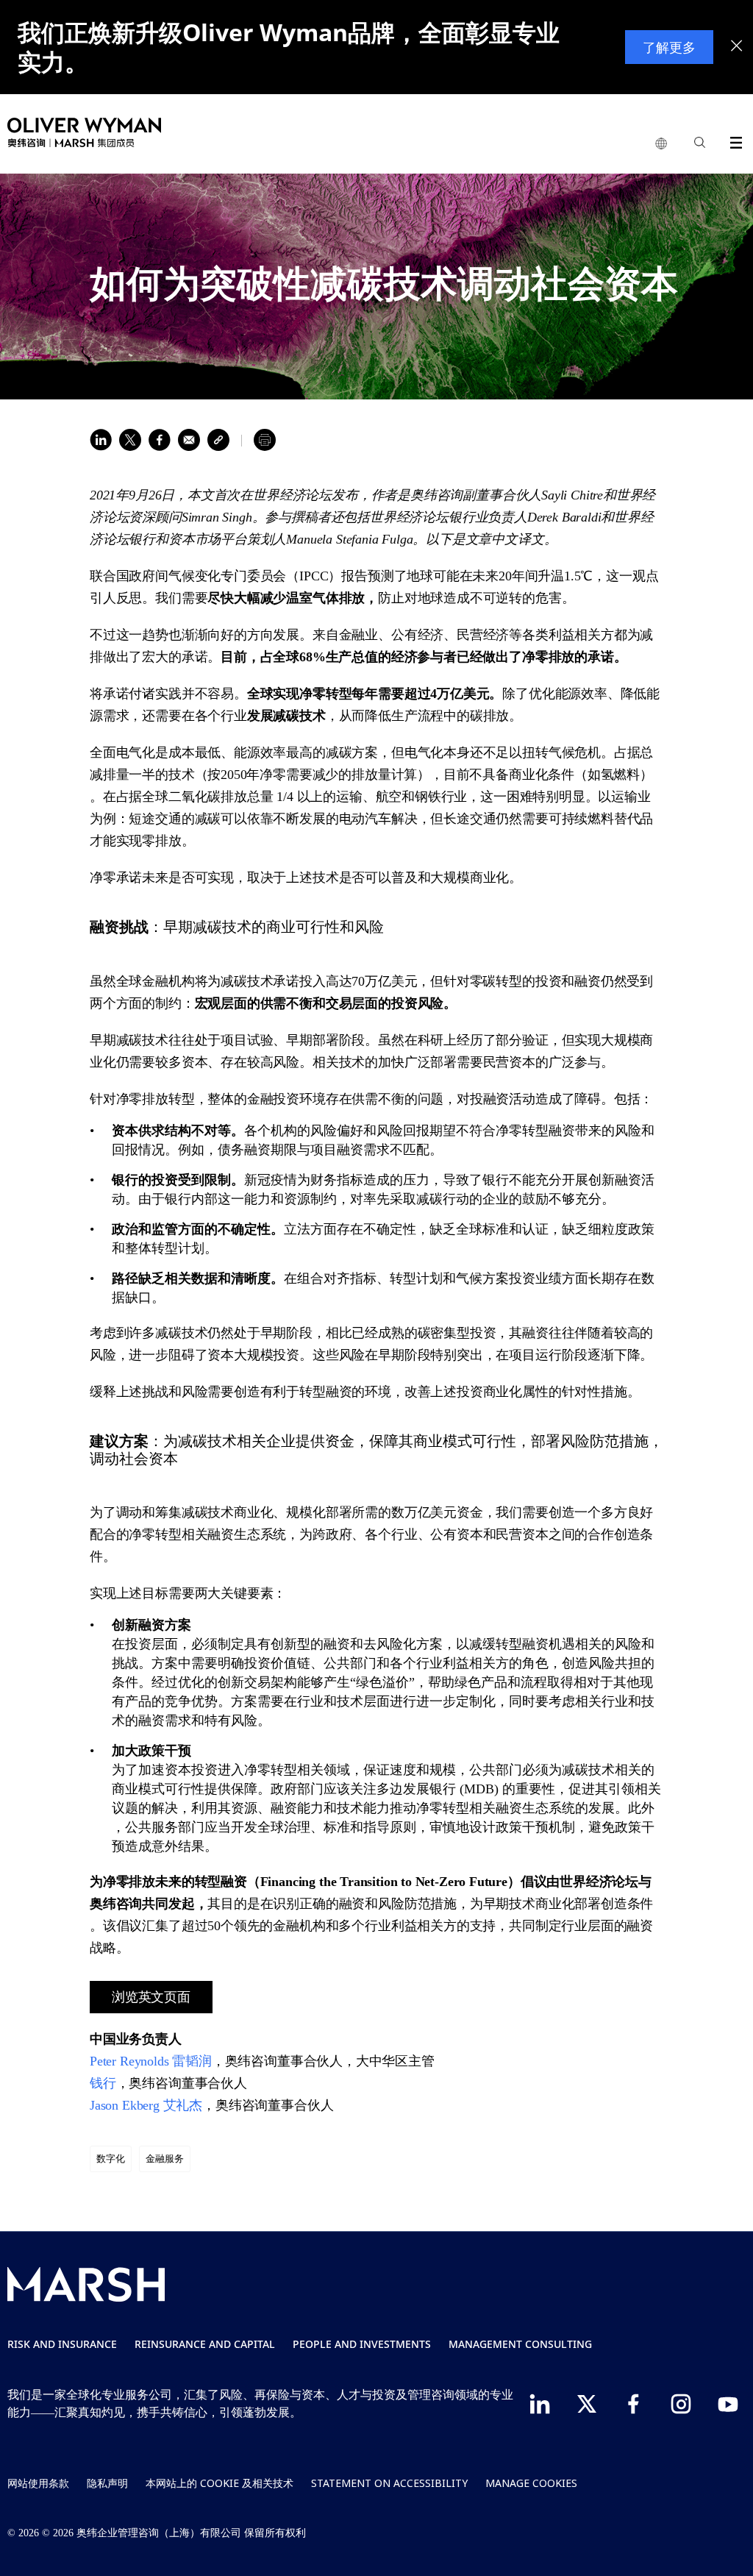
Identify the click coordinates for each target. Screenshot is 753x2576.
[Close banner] (737, 47)
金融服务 (165, 2159)
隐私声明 (107, 2483)
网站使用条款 (38, 2483)
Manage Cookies (531, 2483)
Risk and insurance (62, 2344)
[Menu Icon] (733, 140)
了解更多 (669, 47)
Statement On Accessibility (389, 2483)
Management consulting (520, 2344)
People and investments (362, 2344)
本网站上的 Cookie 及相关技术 (220, 2483)
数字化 (111, 2159)
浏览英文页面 (151, 1997)
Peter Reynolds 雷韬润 (151, 2061)
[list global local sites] (661, 144)
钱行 (103, 2083)
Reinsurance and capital (205, 2344)
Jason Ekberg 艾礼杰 (146, 2105)
